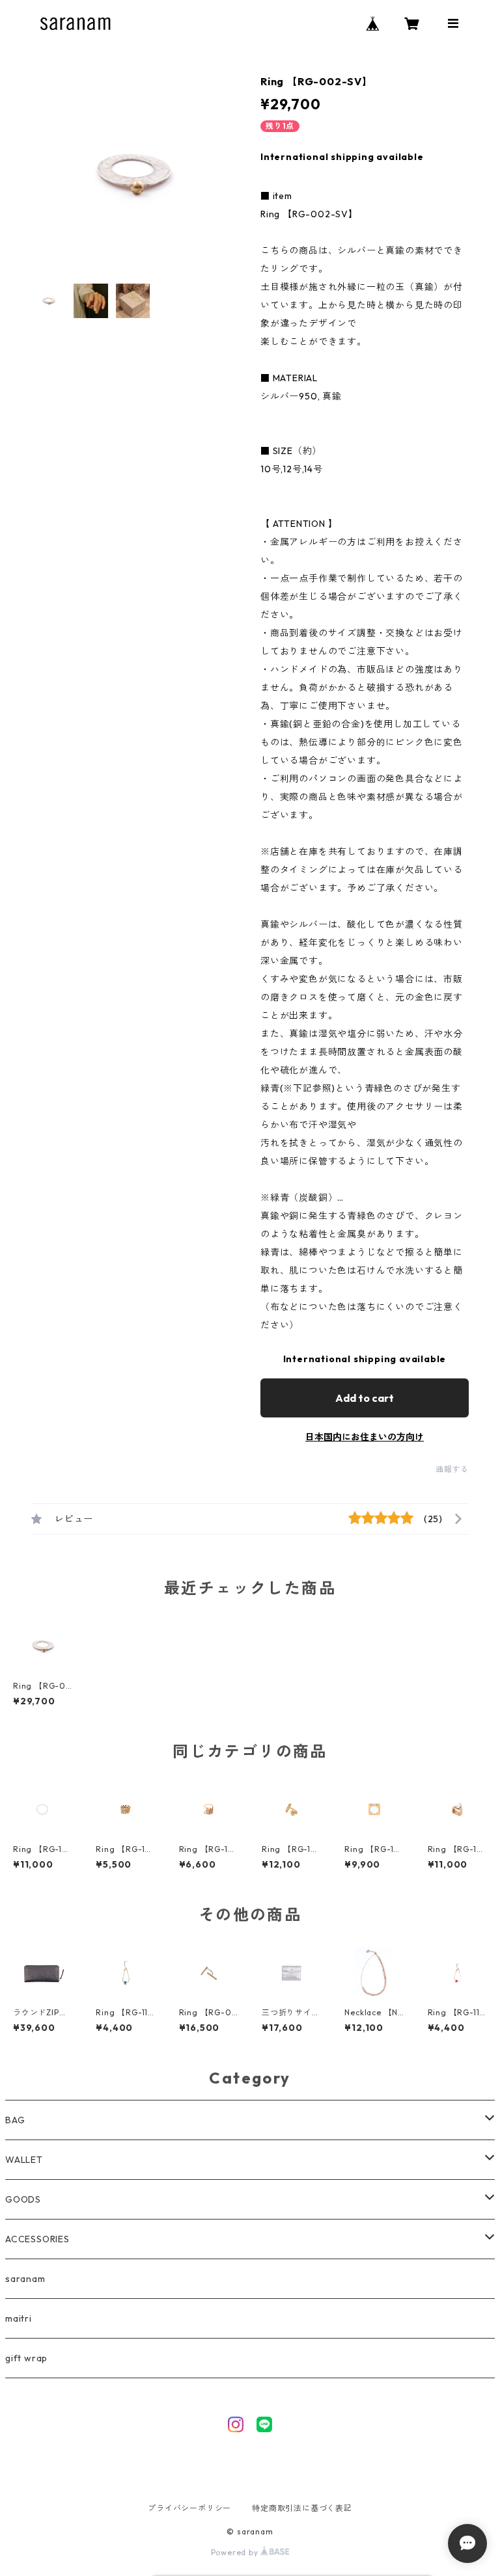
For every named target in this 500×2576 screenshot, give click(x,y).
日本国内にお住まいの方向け (365, 1437)
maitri (19, 2318)
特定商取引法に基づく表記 (302, 2508)
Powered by (236, 2552)
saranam (25, 2279)
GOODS (23, 2199)
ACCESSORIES (37, 2239)
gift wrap (26, 2358)
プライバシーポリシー (189, 2508)
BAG (15, 2120)
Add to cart (365, 1398)
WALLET (24, 2160)
